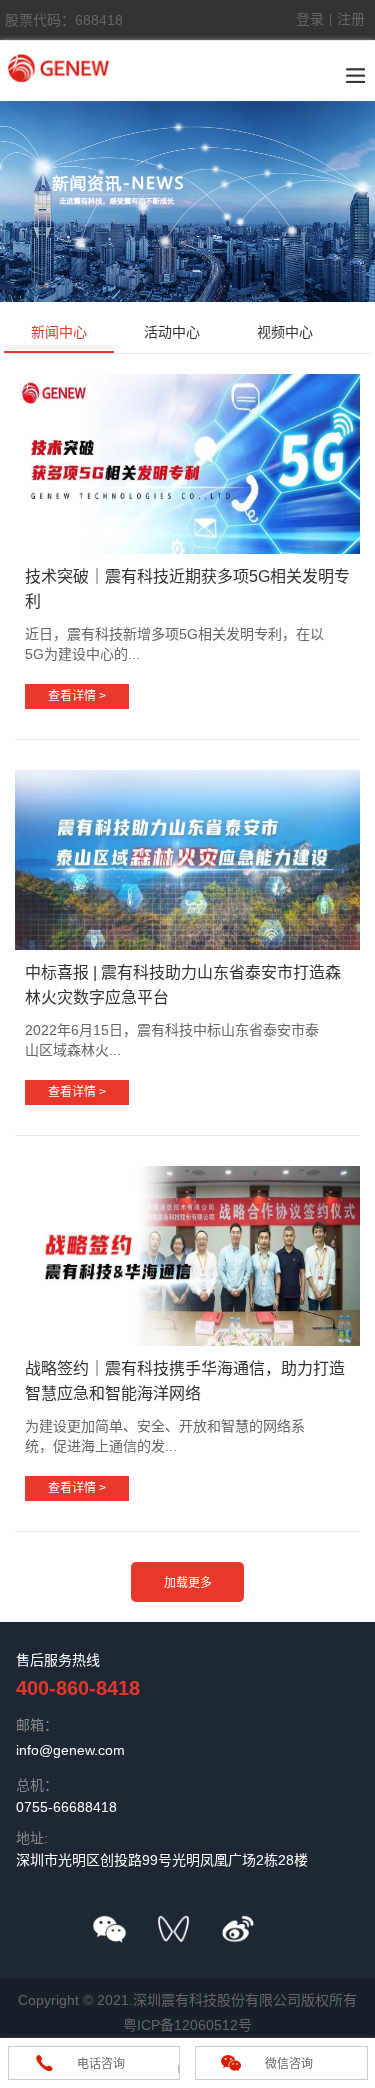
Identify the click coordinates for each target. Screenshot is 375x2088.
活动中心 (172, 332)
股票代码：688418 (64, 20)
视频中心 (285, 332)
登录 (310, 19)
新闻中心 (59, 332)
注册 (351, 19)
